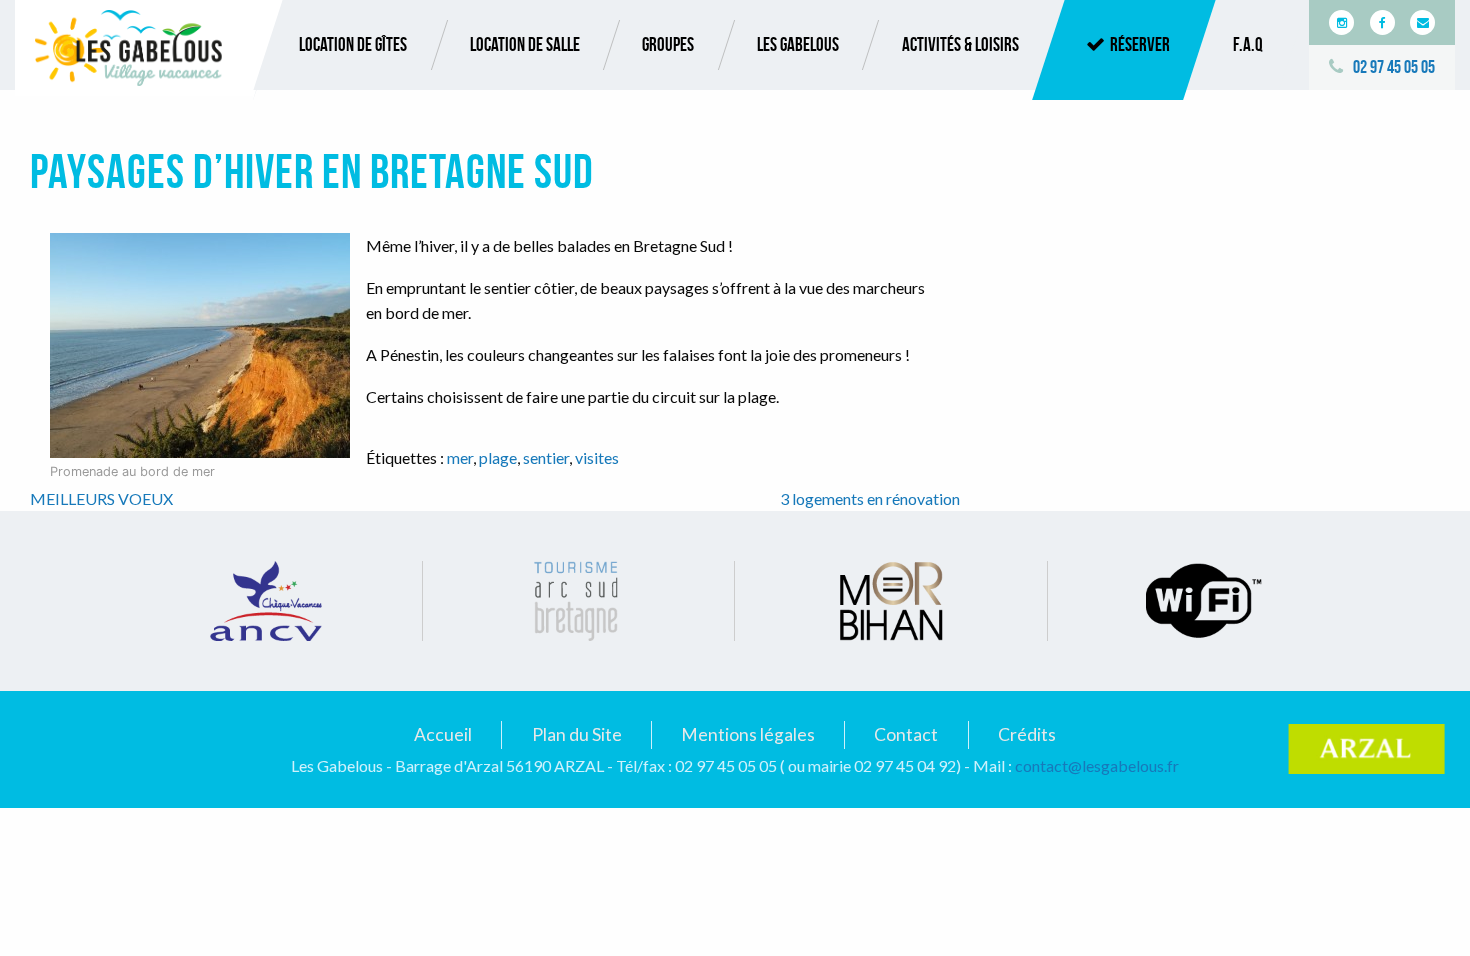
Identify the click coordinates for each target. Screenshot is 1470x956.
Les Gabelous (798, 44)
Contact (906, 734)
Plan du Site (577, 734)
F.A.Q (1248, 44)
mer (460, 457)
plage (498, 457)
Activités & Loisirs (960, 44)
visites (597, 457)
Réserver (1140, 44)
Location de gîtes (353, 44)
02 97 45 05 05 (1394, 67)
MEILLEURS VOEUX (101, 498)
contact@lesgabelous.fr (1097, 765)
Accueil (443, 734)
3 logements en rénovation (870, 498)
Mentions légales (748, 734)
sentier (546, 457)
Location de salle (525, 44)
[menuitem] (353, 45)
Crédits (1027, 734)
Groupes (668, 44)
